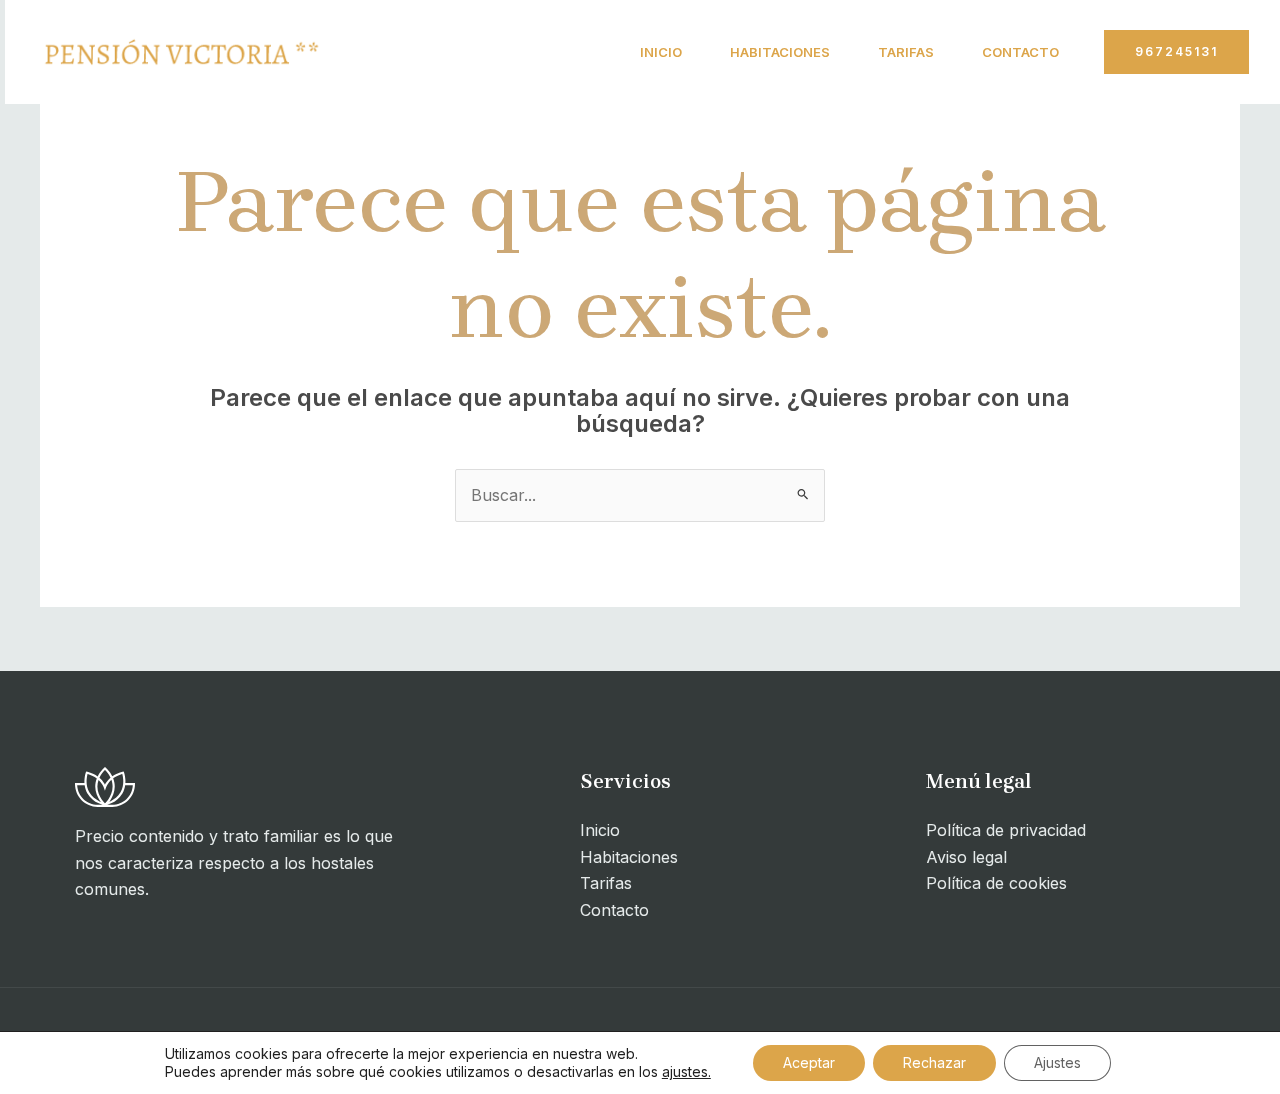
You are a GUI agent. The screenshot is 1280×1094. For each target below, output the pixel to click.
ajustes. (686, 1071)
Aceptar (809, 1062)
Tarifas (906, 52)
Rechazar (934, 1062)
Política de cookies (996, 883)
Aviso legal (966, 857)
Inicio (661, 52)
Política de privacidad (1006, 830)
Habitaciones (780, 52)
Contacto (1020, 52)
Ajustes (1057, 1062)
